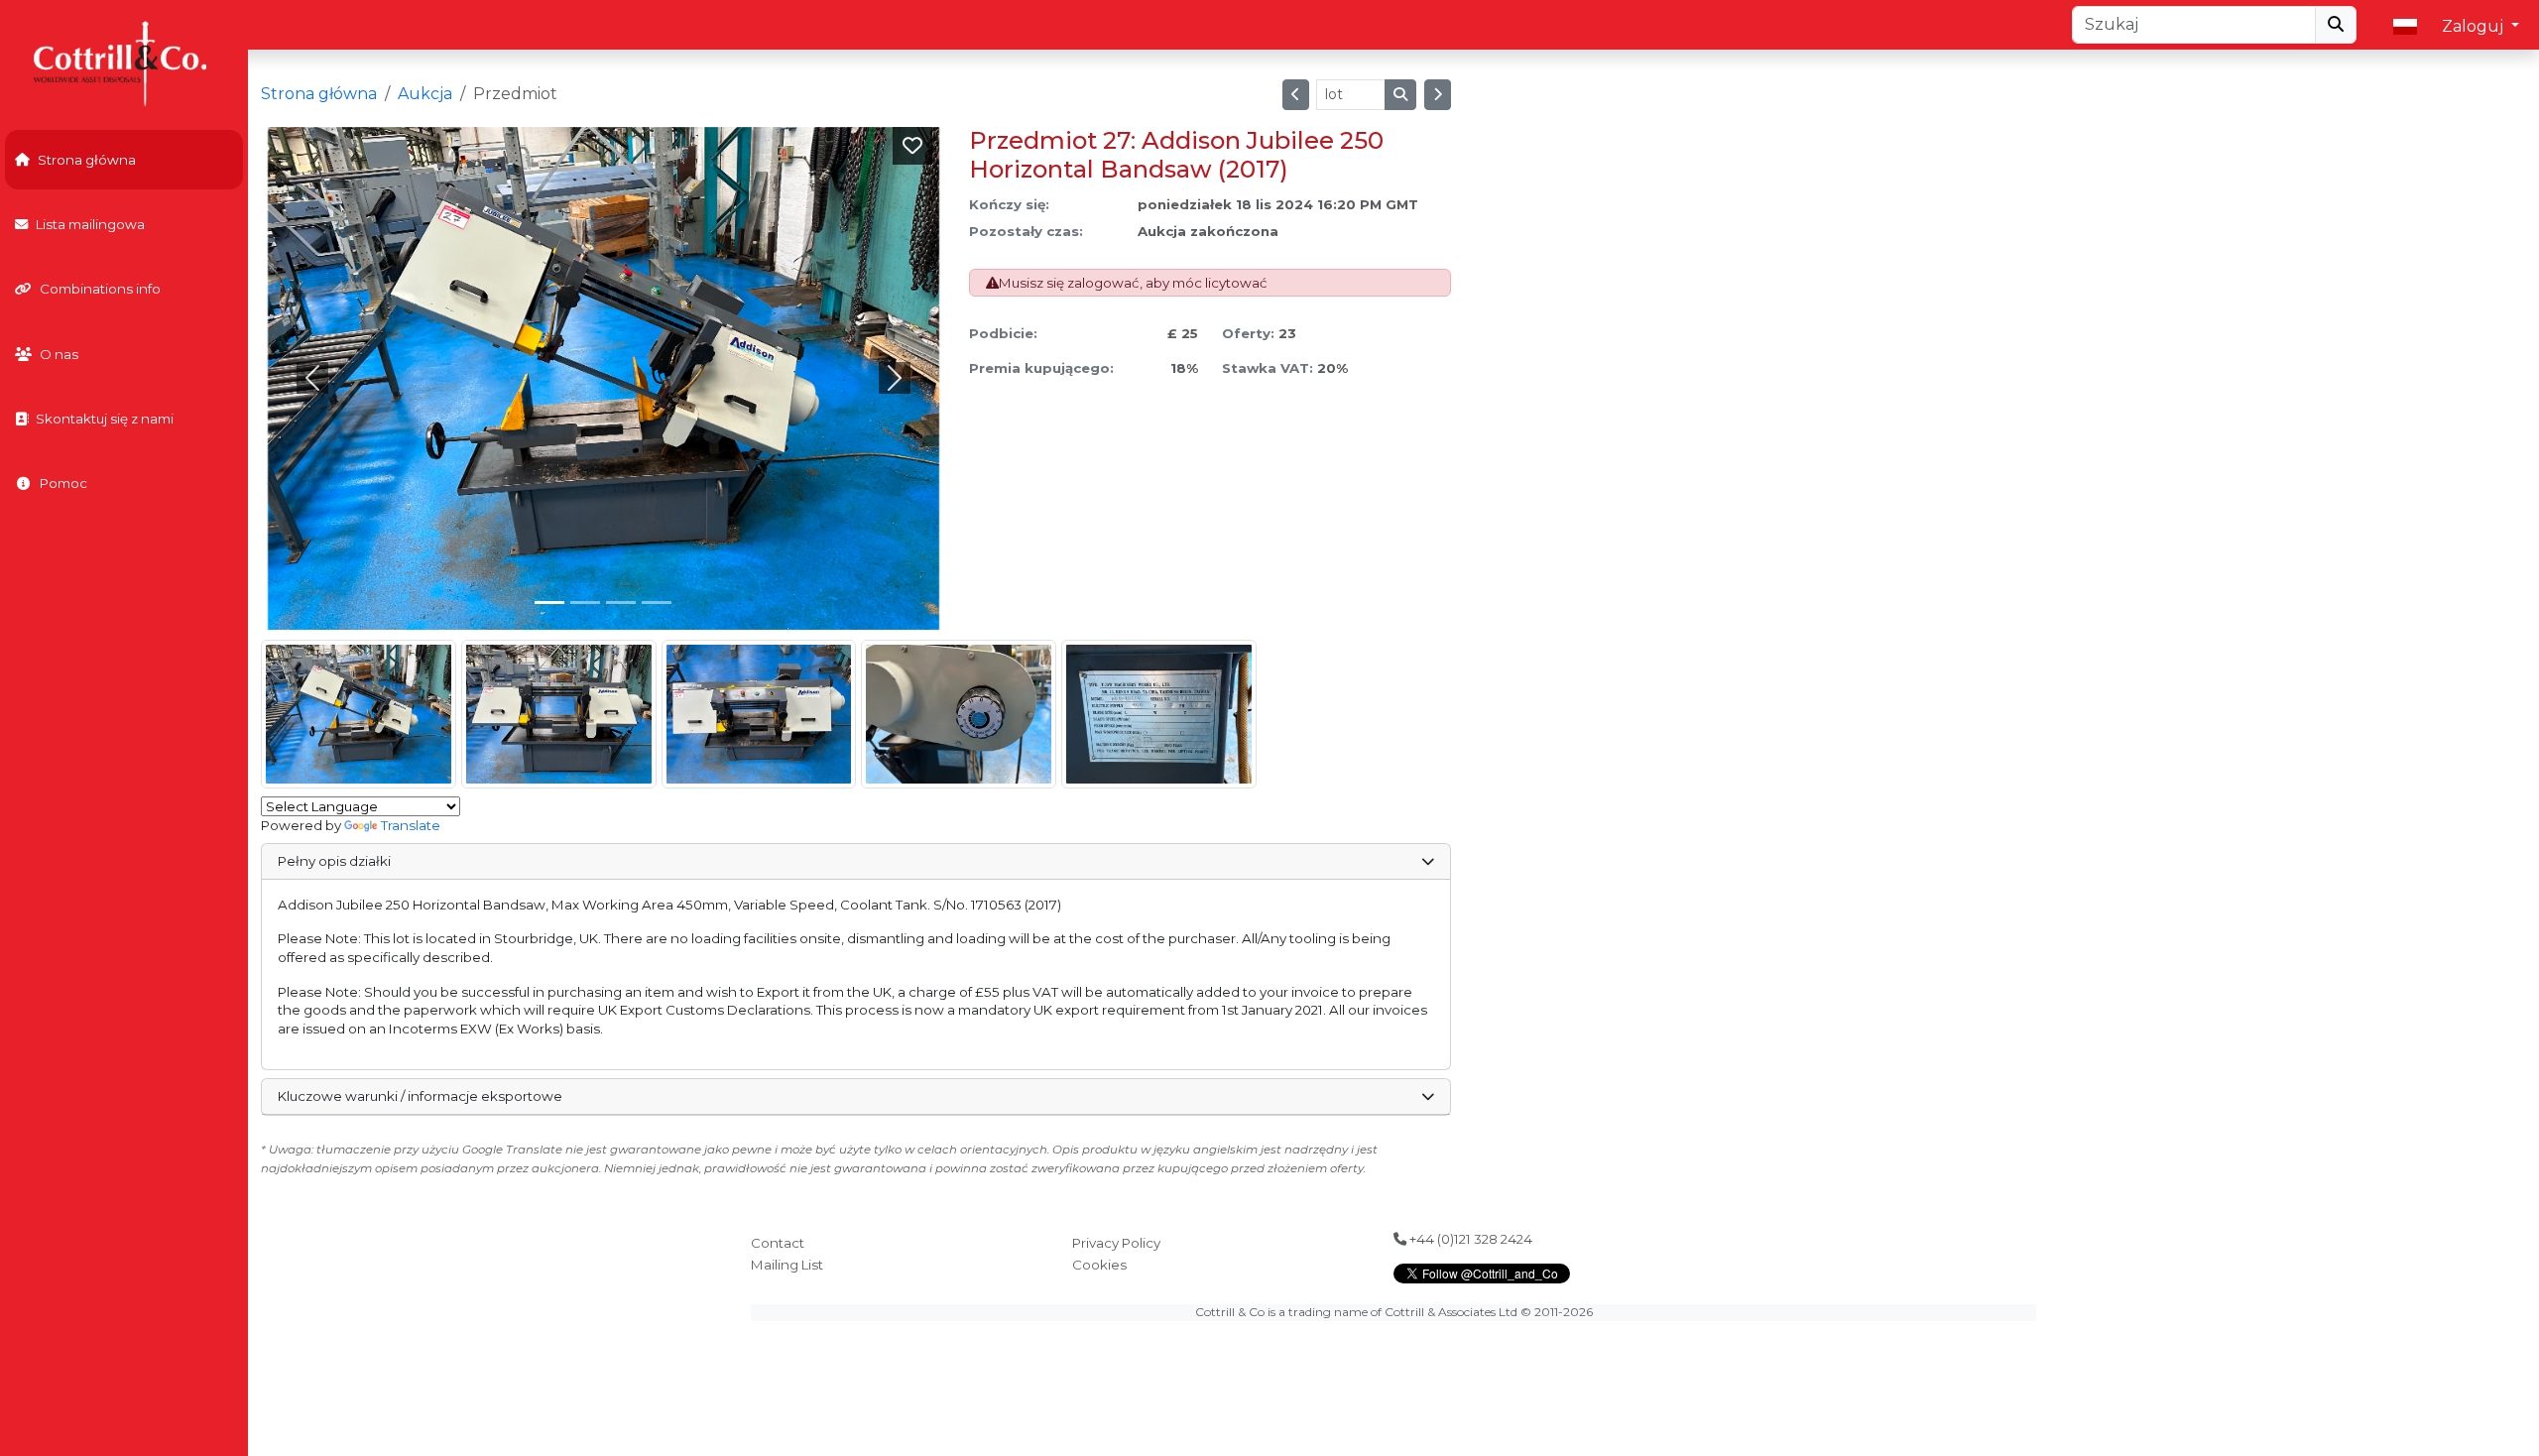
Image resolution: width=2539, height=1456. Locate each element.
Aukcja (425, 94)
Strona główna (87, 160)
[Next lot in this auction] (1438, 95)
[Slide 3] (657, 603)
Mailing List (787, 1265)
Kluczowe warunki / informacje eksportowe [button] (420, 1096)
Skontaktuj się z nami (105, 419)
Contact (778, 1243)
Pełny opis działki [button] (334, 861)
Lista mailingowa (90, 224)
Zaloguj (2475, 26)
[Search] (2336, 25)
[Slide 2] (621, 603)
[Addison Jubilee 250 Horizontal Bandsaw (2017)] (359, 714)
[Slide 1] (585, 603)
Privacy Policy (1116, 1243)
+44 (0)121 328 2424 (1469, 1239)
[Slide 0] (549, 603)
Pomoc (63, 483)
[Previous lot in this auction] (1296, 95)
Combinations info (100, 289)
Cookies (1099, 1265)
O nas (59, 354)
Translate (411, 825)
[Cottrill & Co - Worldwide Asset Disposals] (123, 62)
